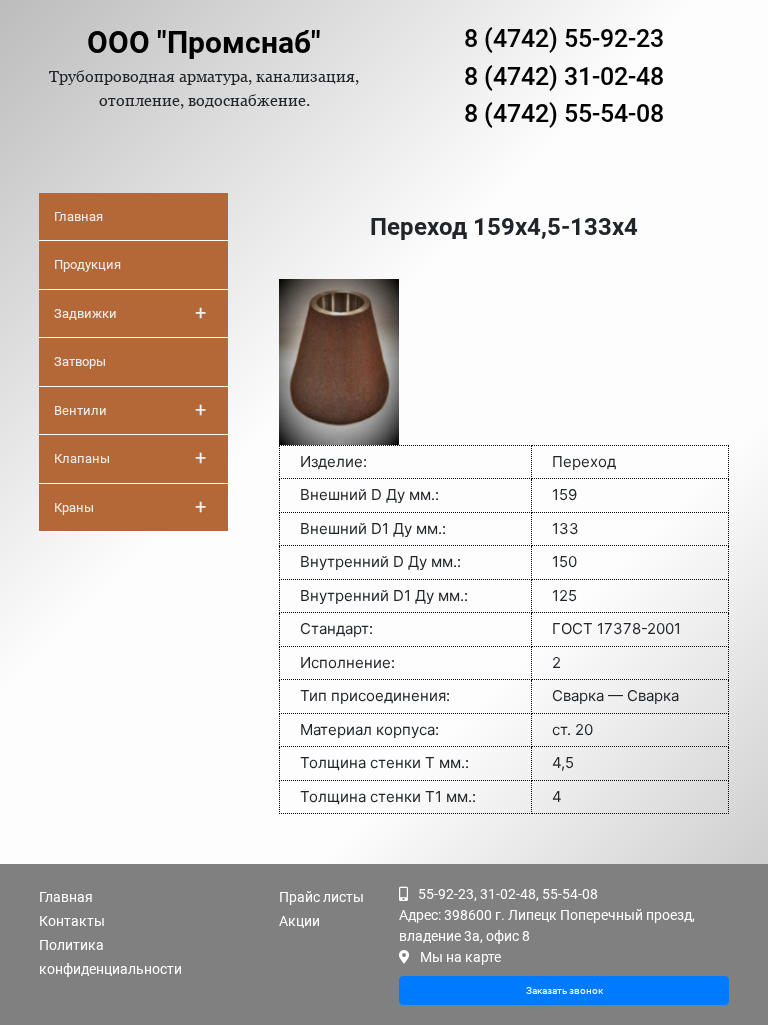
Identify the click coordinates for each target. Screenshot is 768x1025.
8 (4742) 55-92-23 (564, 38)
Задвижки (130, 313)
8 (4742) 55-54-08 (564, 113)
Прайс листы (321, 897)
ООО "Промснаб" (204, 42)
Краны (130, 507)
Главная (78, 216)
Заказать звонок (564, 990)
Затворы (80, 361)
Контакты (72, 921)
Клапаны (130, 458)
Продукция (87, 264)
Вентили (130, 410)
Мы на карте (460, 957)
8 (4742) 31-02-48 (564, 76)
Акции (299, 921)
